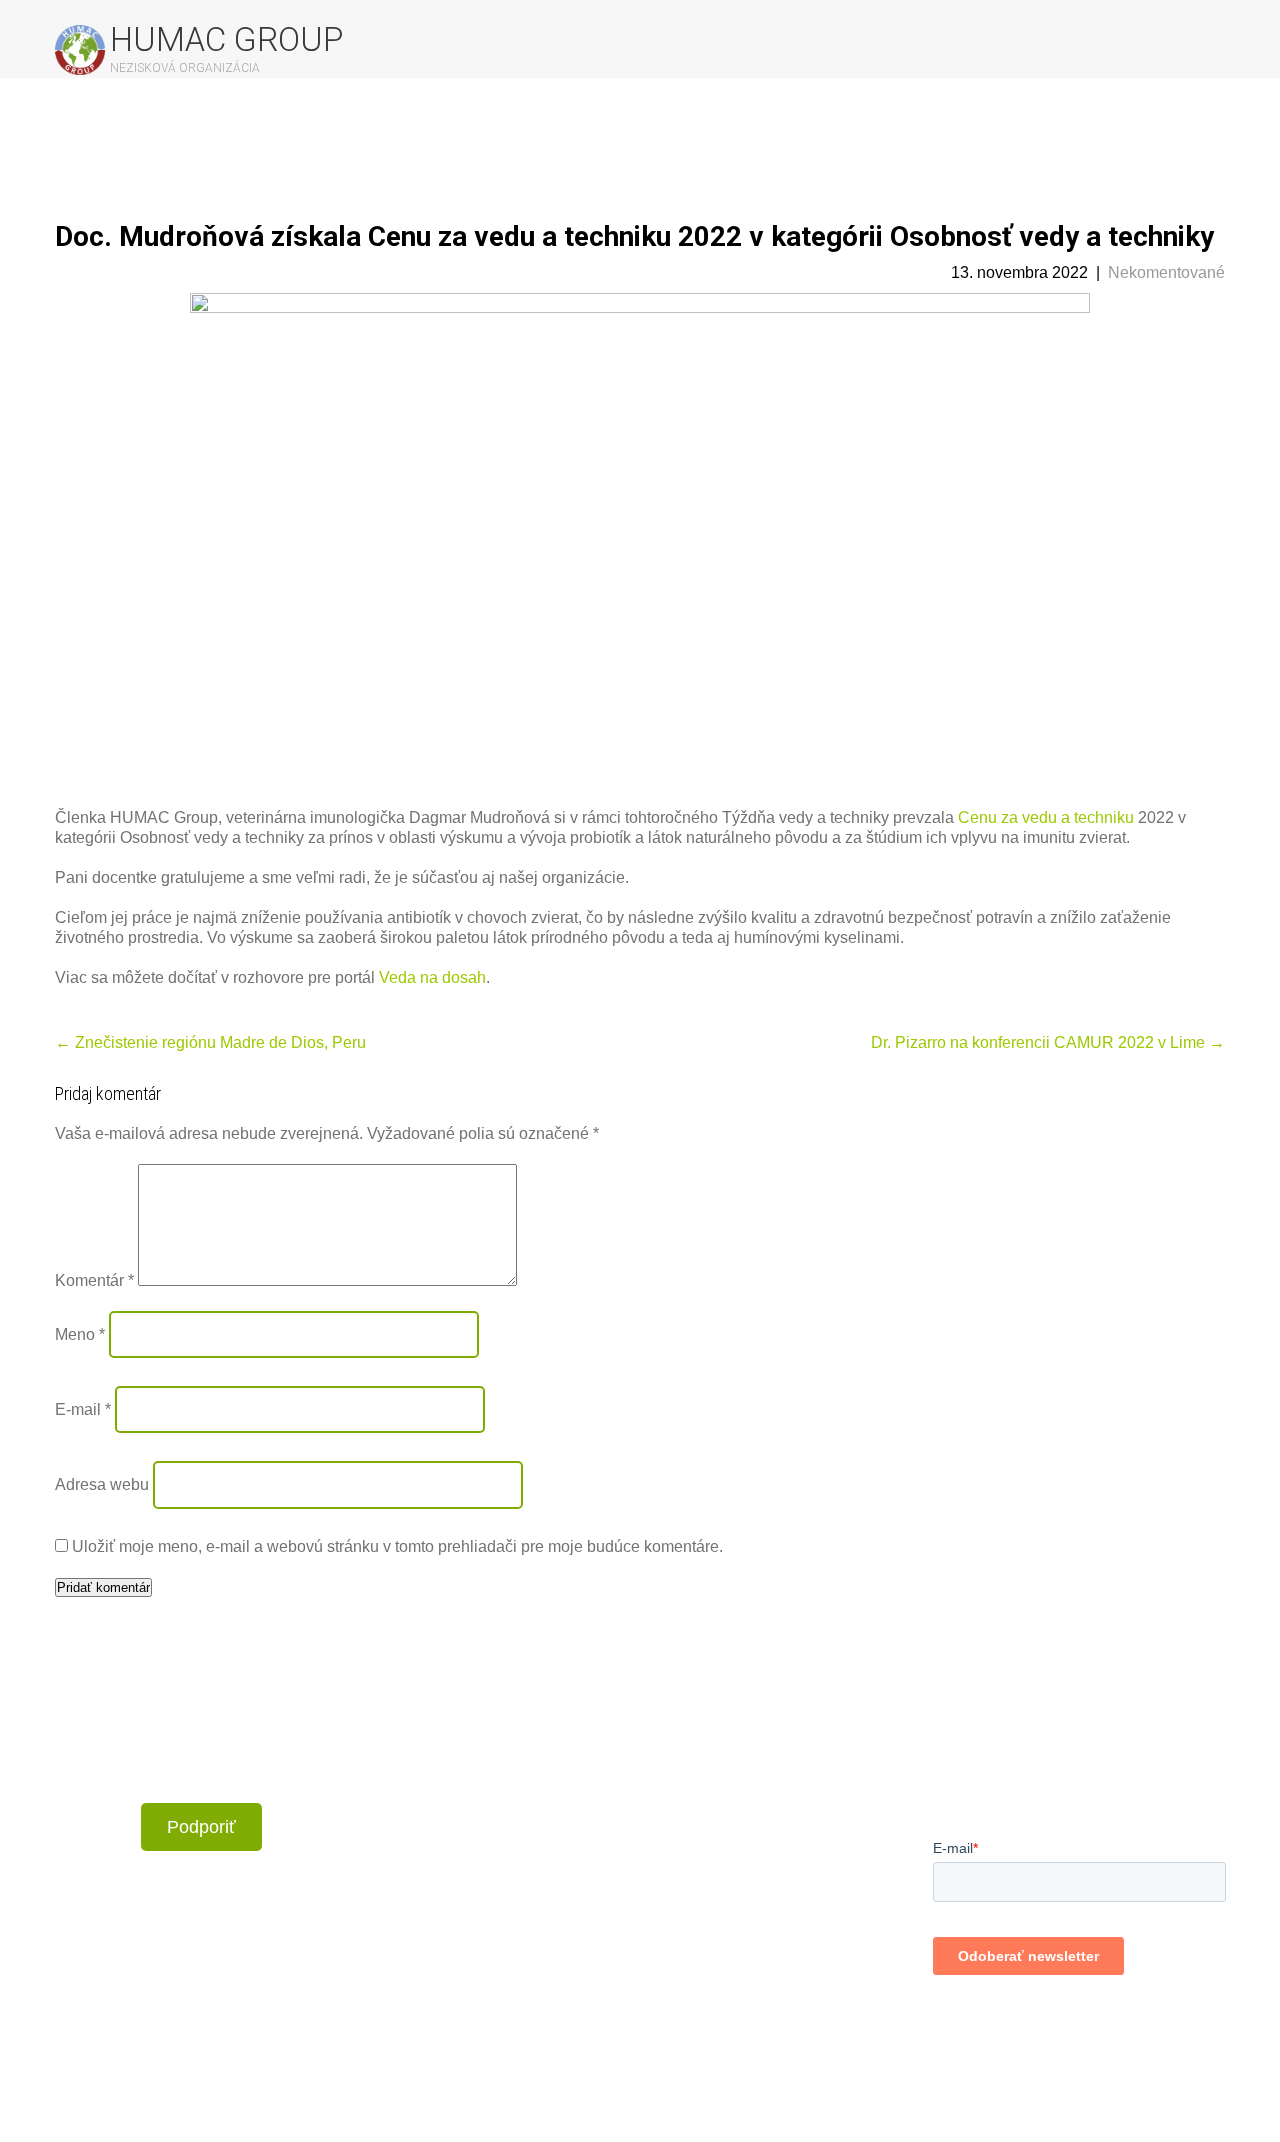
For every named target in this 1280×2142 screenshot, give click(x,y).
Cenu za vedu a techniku (1046, 817)
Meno (80, 1333)
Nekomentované (1166, 272)
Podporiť (201, 1827)
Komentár (94, 1280)
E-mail (83, 1409)
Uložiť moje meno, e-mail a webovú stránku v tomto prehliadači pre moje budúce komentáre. (397, 1546)
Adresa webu (102, 1484)
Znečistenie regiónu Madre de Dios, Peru (210, 1042)
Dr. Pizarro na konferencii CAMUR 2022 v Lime (1048, 1042)
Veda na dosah (432, 977)
